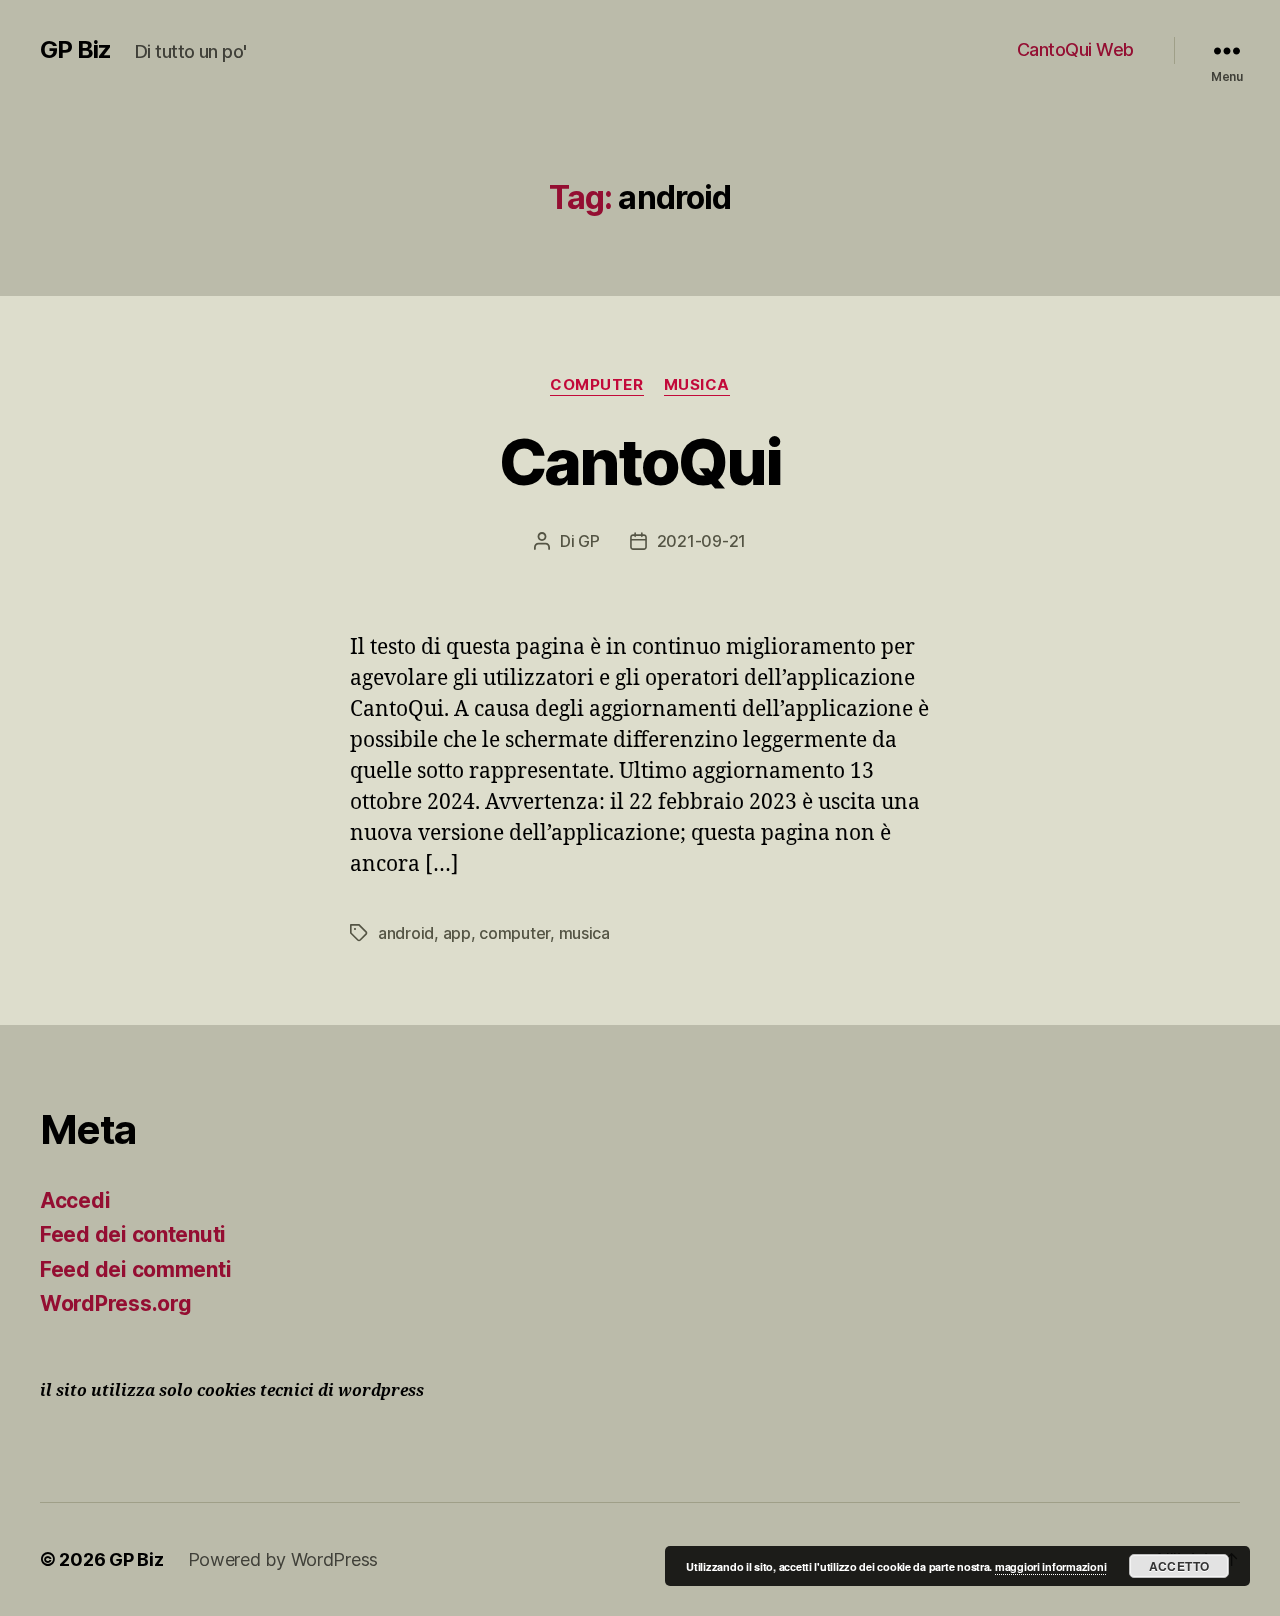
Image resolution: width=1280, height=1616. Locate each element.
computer (596, 385)
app (457, 933)
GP (588, 541)
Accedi (75, 1200)
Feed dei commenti (135, 1269)
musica (697, 385)
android (406, 933)
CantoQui (640, 461)
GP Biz (75, 50)
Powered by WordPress (283, 1559)
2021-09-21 (701, 541)
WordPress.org (116, 1303)
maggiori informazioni (1050, 1566)
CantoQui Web (1075, 49)
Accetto (1179, 1566)
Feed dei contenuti (133, 1234)
